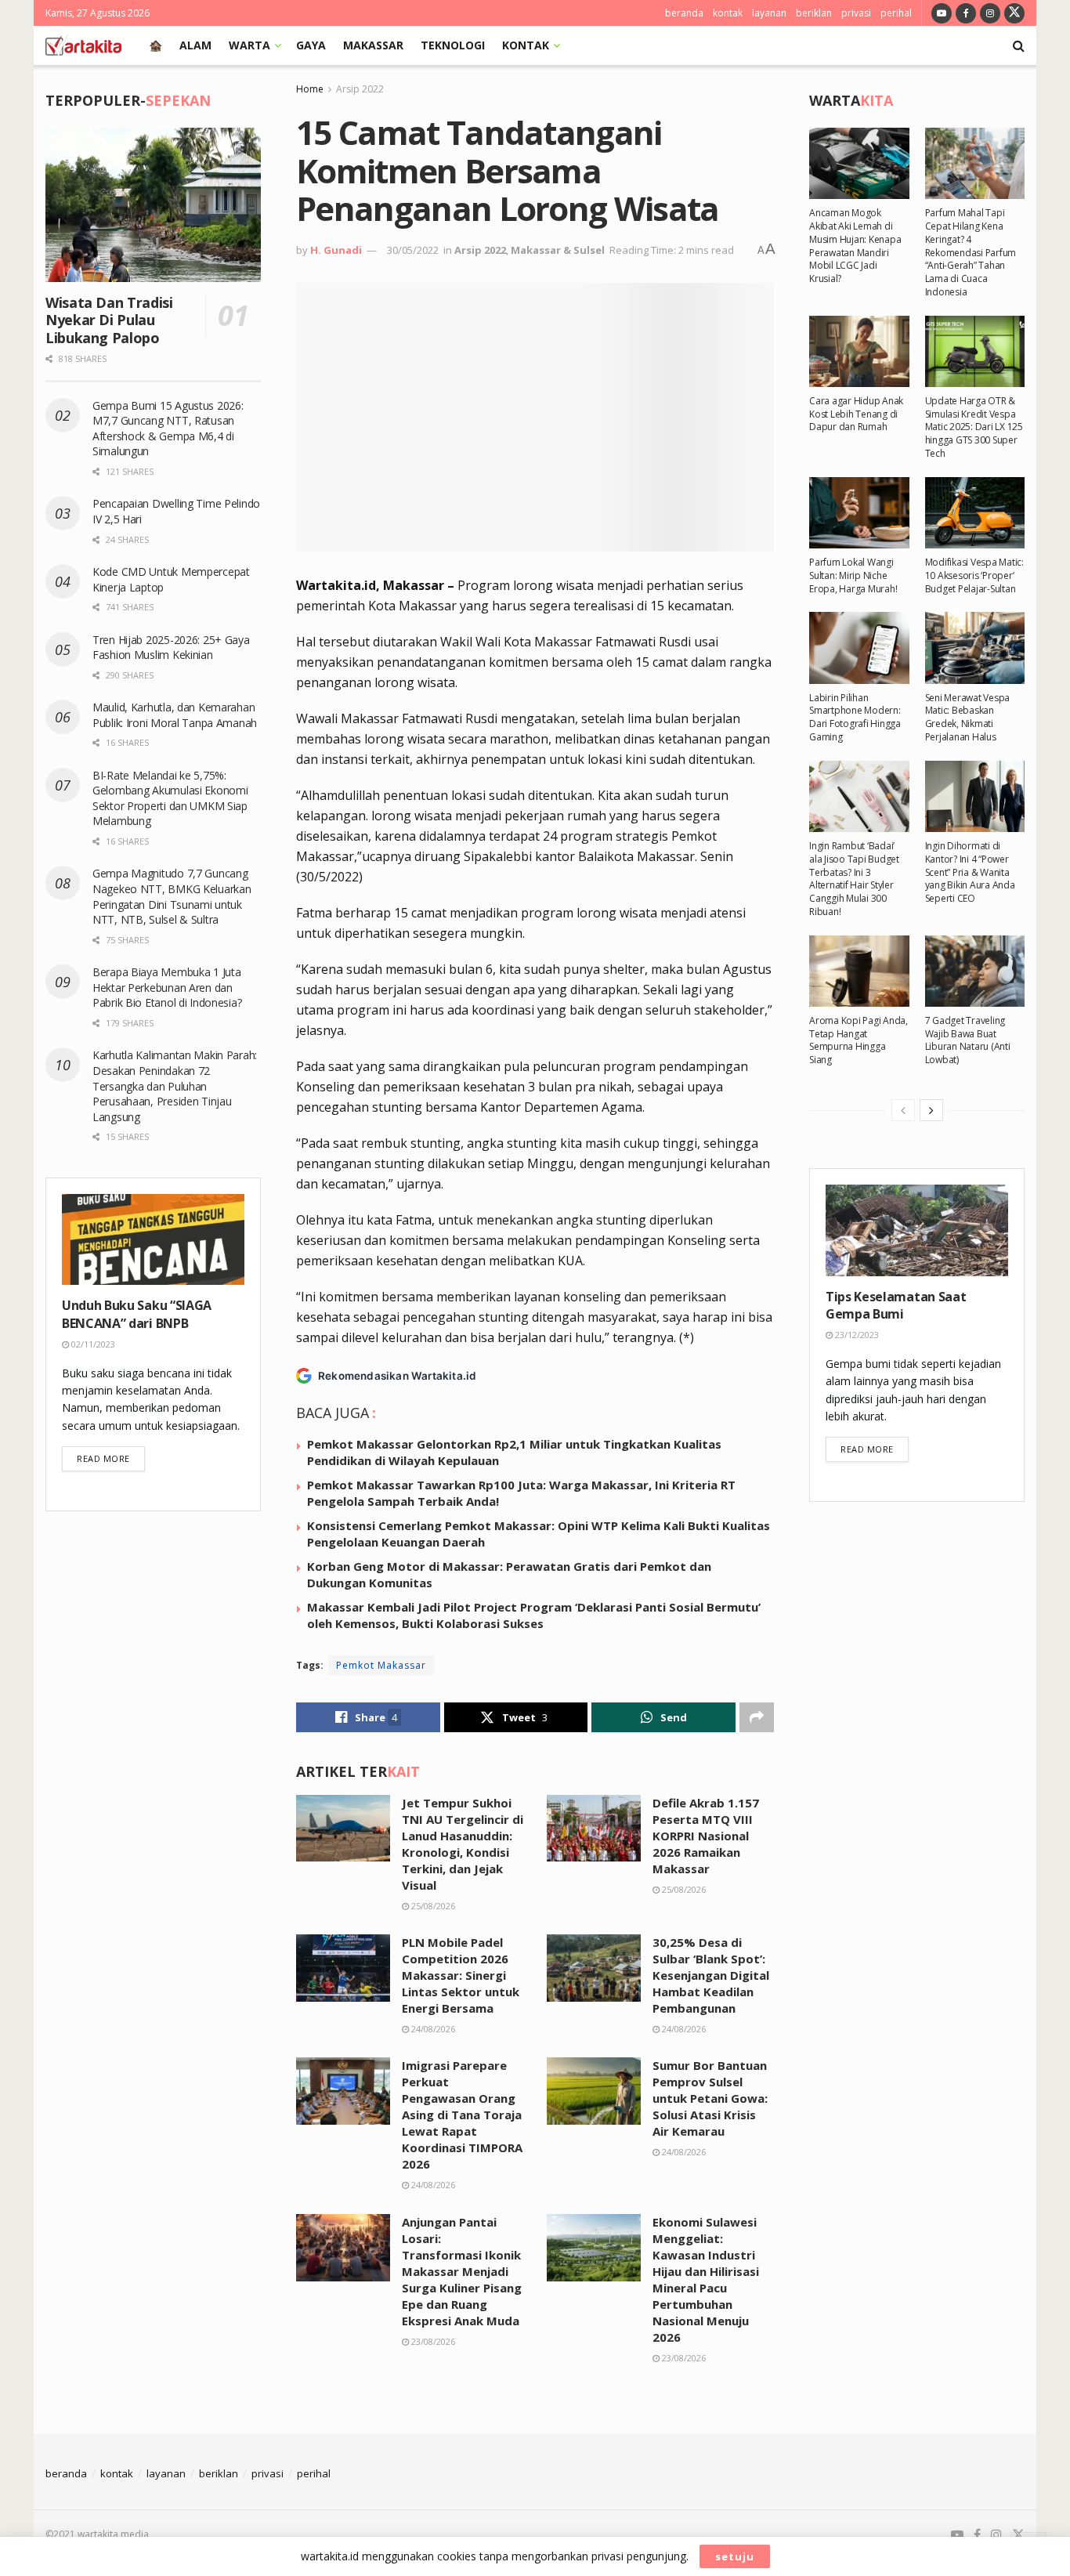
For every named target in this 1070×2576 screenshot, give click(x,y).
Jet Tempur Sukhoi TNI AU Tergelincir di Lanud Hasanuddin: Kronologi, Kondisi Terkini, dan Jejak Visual (463, 1844)
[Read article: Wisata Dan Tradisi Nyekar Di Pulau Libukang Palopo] (153, 205)
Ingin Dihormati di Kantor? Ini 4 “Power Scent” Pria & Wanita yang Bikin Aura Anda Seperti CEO (970, 872)
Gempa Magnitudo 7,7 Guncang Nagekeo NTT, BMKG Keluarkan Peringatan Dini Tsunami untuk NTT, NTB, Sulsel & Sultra (172, 896)
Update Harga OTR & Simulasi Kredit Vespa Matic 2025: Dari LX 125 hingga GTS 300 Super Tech (974, 427)
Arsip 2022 (360, 89)
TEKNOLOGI (453, 45)
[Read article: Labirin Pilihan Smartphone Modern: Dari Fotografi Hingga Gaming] (859, 648)
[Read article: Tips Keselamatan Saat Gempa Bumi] (917, 1230)
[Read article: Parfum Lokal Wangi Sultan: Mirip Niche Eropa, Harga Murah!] (859, 513)
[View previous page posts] (903, 1110)
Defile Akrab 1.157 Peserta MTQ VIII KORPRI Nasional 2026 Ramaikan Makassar (706, 1836)
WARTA (249, 45)
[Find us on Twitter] (1014, 13)
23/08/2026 (432, 2341)
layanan (769, 13)
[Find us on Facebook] (966, 13)
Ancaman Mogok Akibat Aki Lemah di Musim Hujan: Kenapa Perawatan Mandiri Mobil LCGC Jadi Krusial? (855, 246)
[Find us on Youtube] (942, 13)
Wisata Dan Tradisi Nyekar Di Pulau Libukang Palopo (109, 320)
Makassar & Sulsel (558, 250)
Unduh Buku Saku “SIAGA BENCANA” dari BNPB (137, 1314)
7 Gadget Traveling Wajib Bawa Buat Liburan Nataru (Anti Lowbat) (968, 1040)
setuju (735, 2556)
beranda (684, 13)
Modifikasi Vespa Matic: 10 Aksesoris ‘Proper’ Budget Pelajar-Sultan (974, 575)
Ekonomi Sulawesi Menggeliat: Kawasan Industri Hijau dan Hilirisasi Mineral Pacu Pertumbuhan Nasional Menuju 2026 (706, 2279)
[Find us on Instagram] (990, 13)
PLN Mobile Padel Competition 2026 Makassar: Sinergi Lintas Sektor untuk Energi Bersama (461, 1975)
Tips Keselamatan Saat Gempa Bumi (896, 1305)
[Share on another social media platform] (757, 1717)
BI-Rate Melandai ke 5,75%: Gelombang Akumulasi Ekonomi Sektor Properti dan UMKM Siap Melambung (170, 798)
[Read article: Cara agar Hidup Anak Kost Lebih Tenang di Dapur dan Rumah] (859, 351)
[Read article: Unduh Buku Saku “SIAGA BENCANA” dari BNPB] (153, 1240)
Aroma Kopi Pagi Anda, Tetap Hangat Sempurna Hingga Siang (859, 1040)
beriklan (814, 13)
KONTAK (526, 45)
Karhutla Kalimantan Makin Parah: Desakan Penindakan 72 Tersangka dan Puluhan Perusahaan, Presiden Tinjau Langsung (175, 1085)
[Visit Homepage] (83, 45)
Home (310, 89)
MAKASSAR (373, 45)
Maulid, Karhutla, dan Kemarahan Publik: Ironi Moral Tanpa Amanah (175, 715)
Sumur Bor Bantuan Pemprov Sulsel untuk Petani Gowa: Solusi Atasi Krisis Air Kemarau (710, 2098)
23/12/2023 (856, 1335)
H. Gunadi (336, 250)
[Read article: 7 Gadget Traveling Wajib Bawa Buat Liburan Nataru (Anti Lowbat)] (975, 971)
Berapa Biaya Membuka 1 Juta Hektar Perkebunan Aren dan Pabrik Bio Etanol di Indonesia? (168, 987)
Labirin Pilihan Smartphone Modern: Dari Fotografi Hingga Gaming (855, 717)
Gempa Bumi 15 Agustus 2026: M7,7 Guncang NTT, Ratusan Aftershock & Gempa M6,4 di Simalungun (168, 429)
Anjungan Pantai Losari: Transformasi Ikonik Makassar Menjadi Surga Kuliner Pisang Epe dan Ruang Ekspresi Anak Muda (462, 2271)
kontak (728, 13)
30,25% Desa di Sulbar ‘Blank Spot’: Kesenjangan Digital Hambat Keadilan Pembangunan (711, 1975)
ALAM (195, 45)
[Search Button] (1019, 45)
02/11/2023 (92, 1344)
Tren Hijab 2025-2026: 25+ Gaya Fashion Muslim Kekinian (171, 648)
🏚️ (155, 45)
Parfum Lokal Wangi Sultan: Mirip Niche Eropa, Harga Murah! (853, 575)
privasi (856, 13)
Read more (111, 1458)
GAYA (311, 45)
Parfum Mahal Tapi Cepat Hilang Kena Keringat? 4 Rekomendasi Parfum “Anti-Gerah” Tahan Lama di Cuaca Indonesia (971, 252)
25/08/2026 (432, 1906)
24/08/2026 (432, 2029)
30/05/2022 (413, 250)
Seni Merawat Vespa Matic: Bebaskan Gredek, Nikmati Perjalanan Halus (968, 717)
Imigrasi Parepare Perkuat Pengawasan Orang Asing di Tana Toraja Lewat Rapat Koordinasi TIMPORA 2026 (462, 2115)
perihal (896, 13)
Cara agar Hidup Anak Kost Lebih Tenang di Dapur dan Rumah (856, 414)
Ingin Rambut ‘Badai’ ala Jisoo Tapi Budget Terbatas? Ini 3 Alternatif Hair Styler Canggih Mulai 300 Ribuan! (854, 879)
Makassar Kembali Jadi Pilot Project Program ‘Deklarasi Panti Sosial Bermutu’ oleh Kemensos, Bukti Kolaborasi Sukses (534, 1615)
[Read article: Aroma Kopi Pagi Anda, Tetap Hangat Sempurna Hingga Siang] (859, 971)
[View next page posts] (931, 1110)
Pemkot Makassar (381, 1665)
